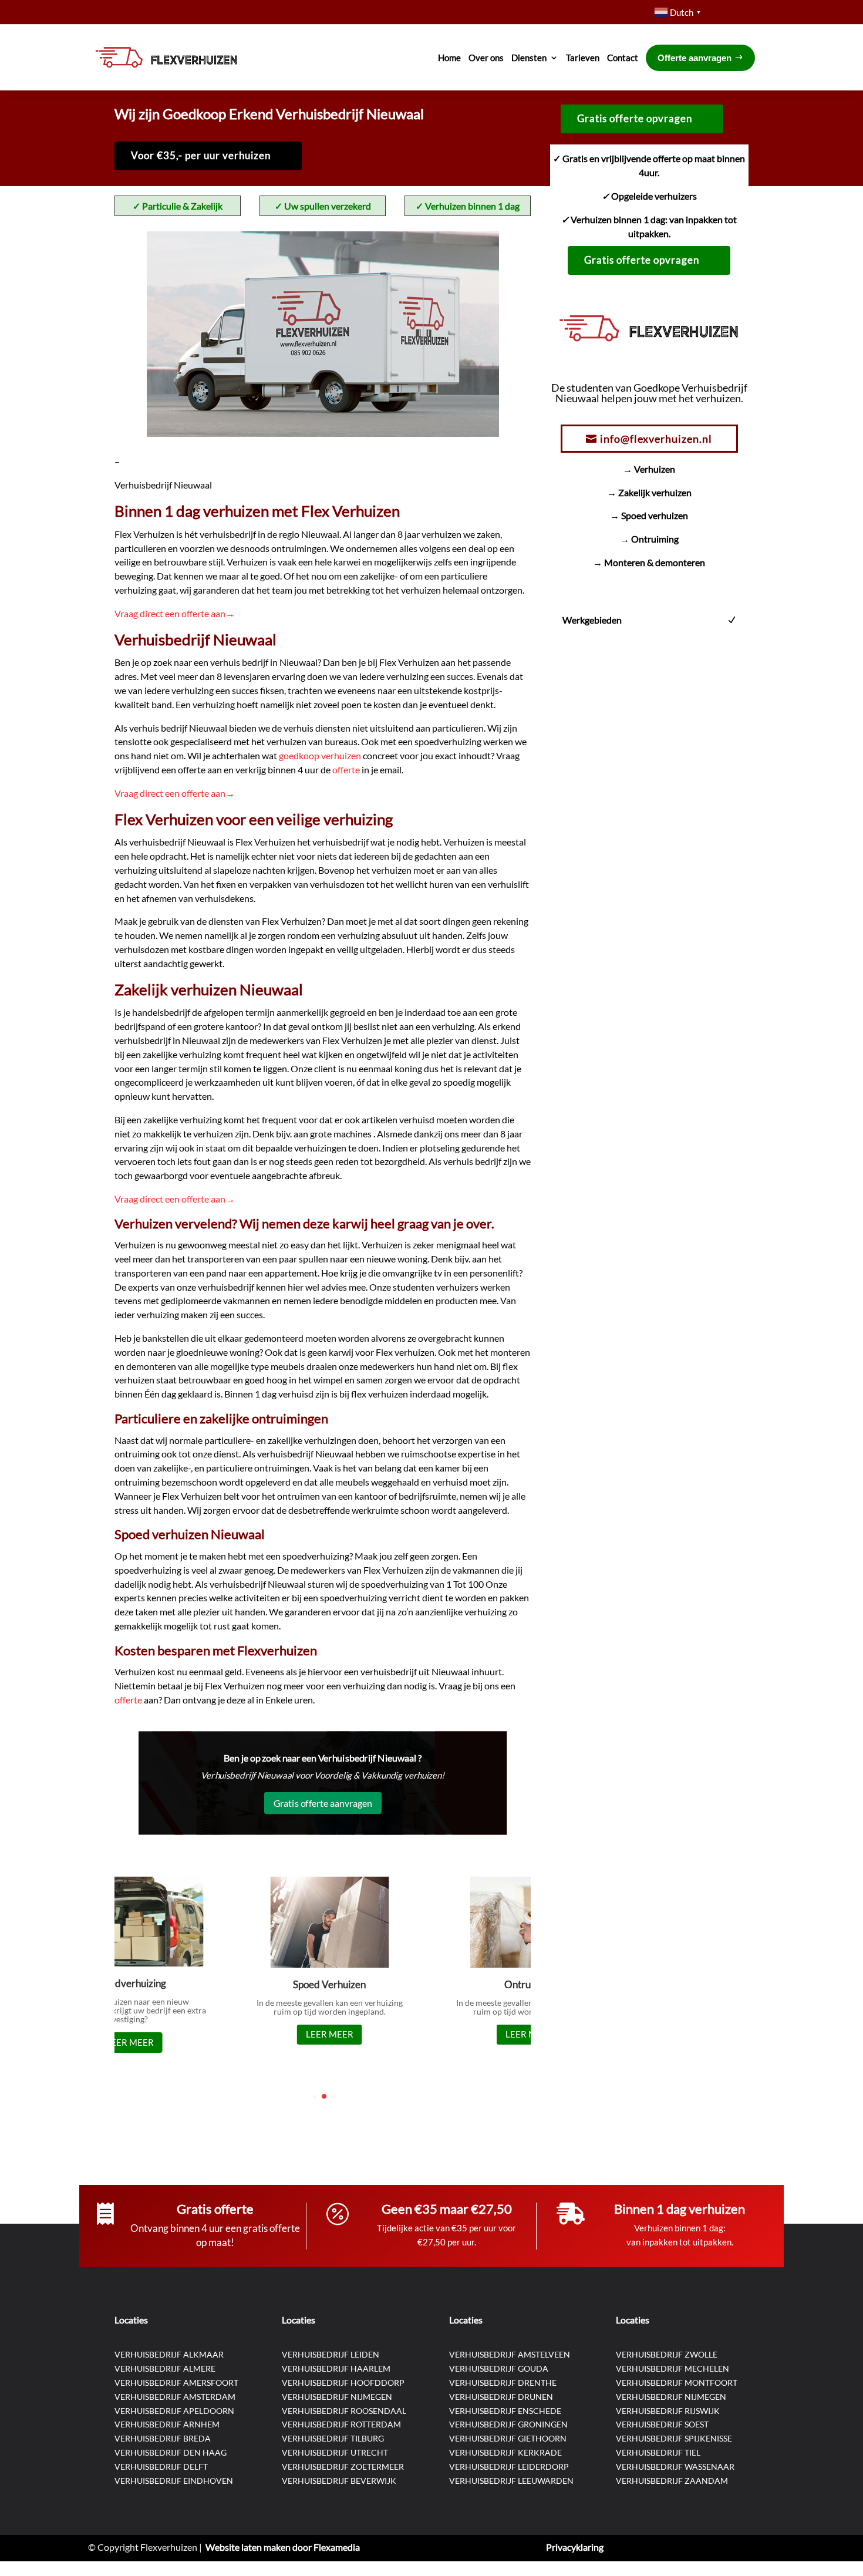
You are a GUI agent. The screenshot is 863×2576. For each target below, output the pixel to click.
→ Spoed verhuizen (649, 515)
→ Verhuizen (649, 469)
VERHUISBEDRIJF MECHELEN (672, 2368)
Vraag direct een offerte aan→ (175, 613)
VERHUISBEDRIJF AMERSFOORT (176, 2383)
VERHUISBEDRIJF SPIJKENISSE (674, 2438)
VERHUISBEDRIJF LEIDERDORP (509, 2466)
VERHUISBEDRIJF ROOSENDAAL (344, 2411)
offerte (347, 770)
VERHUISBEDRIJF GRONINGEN (508, 2424)
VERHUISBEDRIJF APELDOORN (174, 2411)
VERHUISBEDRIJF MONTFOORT (677, 2383)
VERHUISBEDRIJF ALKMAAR (169, 2354)
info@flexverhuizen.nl (656, 439)
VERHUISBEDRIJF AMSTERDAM (175, 2397)
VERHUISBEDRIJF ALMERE (165, 2368)
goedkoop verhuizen (321, 755)
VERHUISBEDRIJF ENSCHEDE (505, 2411)
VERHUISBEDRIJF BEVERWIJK (339, 2481)
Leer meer (123, 2042)
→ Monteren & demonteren (649, 562)
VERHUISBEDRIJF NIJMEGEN (337, 2397)
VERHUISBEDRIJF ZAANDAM (672, 2481)
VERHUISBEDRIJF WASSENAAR (675, 2466)
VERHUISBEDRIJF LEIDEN (331, 2354)
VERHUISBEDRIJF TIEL (658, 2452)
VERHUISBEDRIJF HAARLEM (336, 2368)
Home (449, 58)
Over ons (486, 58)
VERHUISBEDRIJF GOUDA (499, 2368)
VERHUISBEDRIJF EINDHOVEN (174, 2481)
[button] (305, 2097)
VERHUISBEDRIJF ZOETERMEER (343, 2466)
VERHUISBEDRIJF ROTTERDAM (341, 2424)
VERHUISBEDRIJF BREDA (163, 2438)
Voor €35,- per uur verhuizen (201, 155)
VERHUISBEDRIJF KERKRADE (505, 2452)
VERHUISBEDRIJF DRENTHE (503, 2383)
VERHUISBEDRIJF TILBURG (333, 2438)
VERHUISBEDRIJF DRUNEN (501, 2397)
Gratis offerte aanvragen (323, 1802)
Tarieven (583, 58)
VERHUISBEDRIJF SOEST (662, 2424)
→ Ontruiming (649, 539)
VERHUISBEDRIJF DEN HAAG (171, 2452)
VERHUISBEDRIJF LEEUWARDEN (511, 2481)
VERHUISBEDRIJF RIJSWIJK (668, 2411)
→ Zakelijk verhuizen (649, 492)
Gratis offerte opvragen (635, 118)
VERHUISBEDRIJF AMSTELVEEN (510, 2354)
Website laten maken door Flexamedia (283, 2547)
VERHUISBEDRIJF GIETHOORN (508, 2438)
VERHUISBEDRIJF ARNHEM (167, 2424)
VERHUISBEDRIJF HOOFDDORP (343, 2383)
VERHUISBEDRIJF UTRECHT (335, 2452)
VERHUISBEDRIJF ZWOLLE (667, 2354)
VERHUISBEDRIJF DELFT (161, 2466)
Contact (623, 58)
